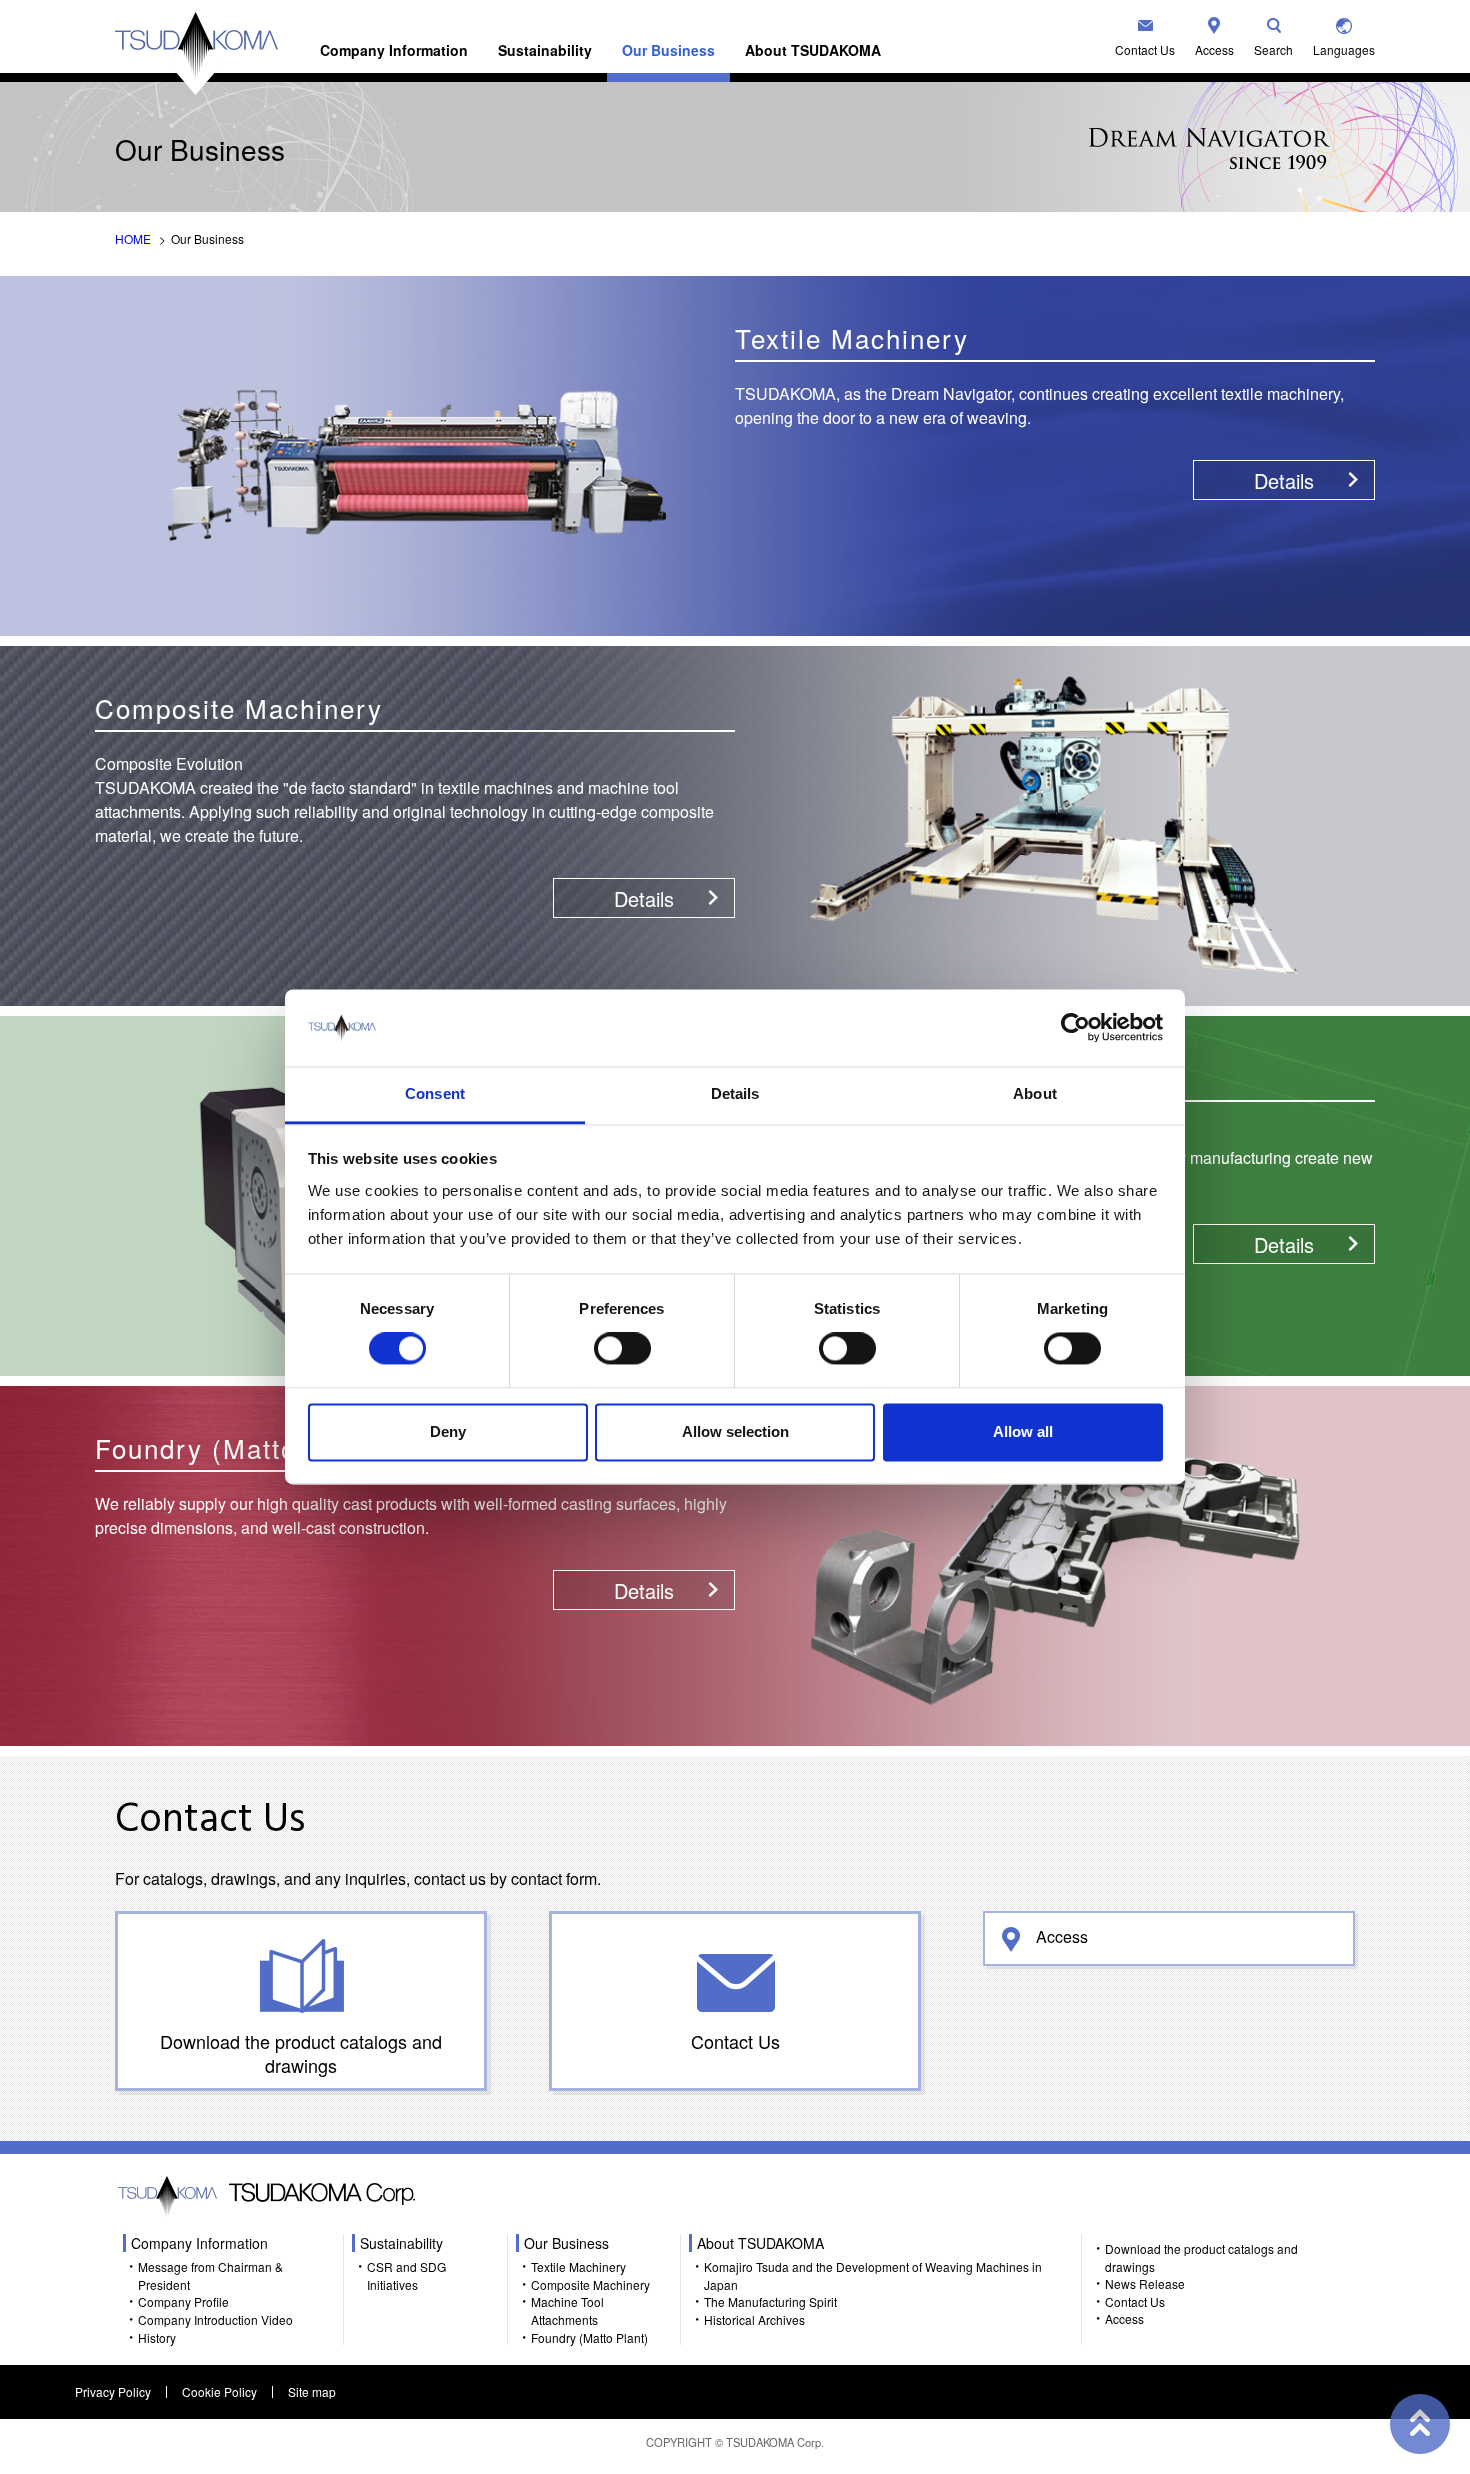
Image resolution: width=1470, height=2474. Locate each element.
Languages (1344, 49)
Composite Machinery (590, 2284)
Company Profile (183, 2301)
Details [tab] (735, 1093)
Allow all (1023, 1431)
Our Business (668, 50)
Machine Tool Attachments (567, 2310)
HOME (133, 238)
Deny (448, 1431)
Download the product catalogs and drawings (301, 2053)
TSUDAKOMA (196, 53)
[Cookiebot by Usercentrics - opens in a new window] (1075, 1028)
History (157, 2337)
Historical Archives (754, 2319)
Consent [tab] (435, 1093)
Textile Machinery (578, 2266)
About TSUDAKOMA (813, 50)
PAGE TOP (1420, 2424)
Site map (312, 2391)
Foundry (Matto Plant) (589, 2337)
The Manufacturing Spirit (770, 2301)
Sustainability (545, 50)
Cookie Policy (219, 2391)
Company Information (394, 50)
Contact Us (1145, 49)
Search (1273, 49)
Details (1284, 480)
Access (1214, 49)
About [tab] (1035, 1093)
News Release (1145, 2283)
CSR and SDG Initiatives (406, 2275)
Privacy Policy (113, 2391)
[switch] (622, 1349)
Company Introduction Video (215, 2319)
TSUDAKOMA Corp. (775, 2442)
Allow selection (735, 1431)
